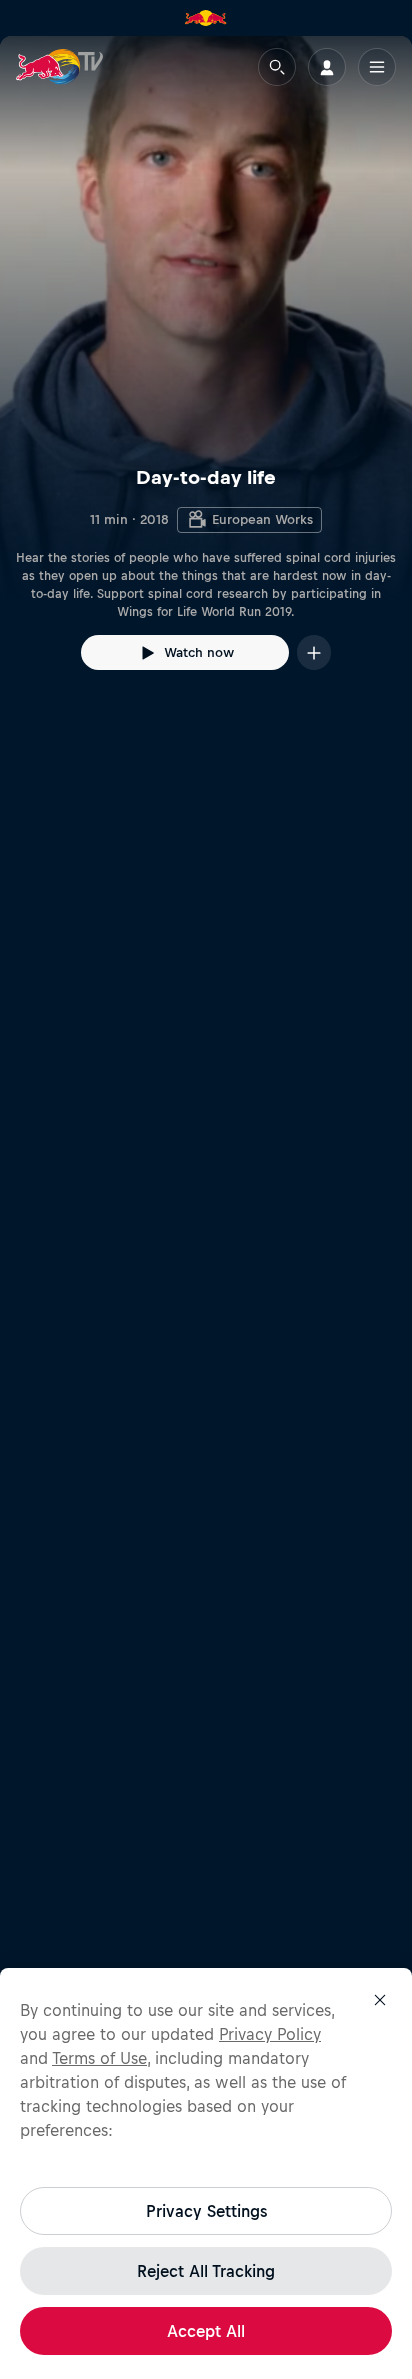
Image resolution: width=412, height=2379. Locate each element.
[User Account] (327, 67)
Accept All (206, 2331)
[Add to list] (314, 652)
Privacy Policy (270, 2034)
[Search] (277, 67)
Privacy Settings (206, 2211)
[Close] (380, 2000)
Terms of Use (99, 2058)
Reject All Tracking (206, 2271)
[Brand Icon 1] (206, 18)
